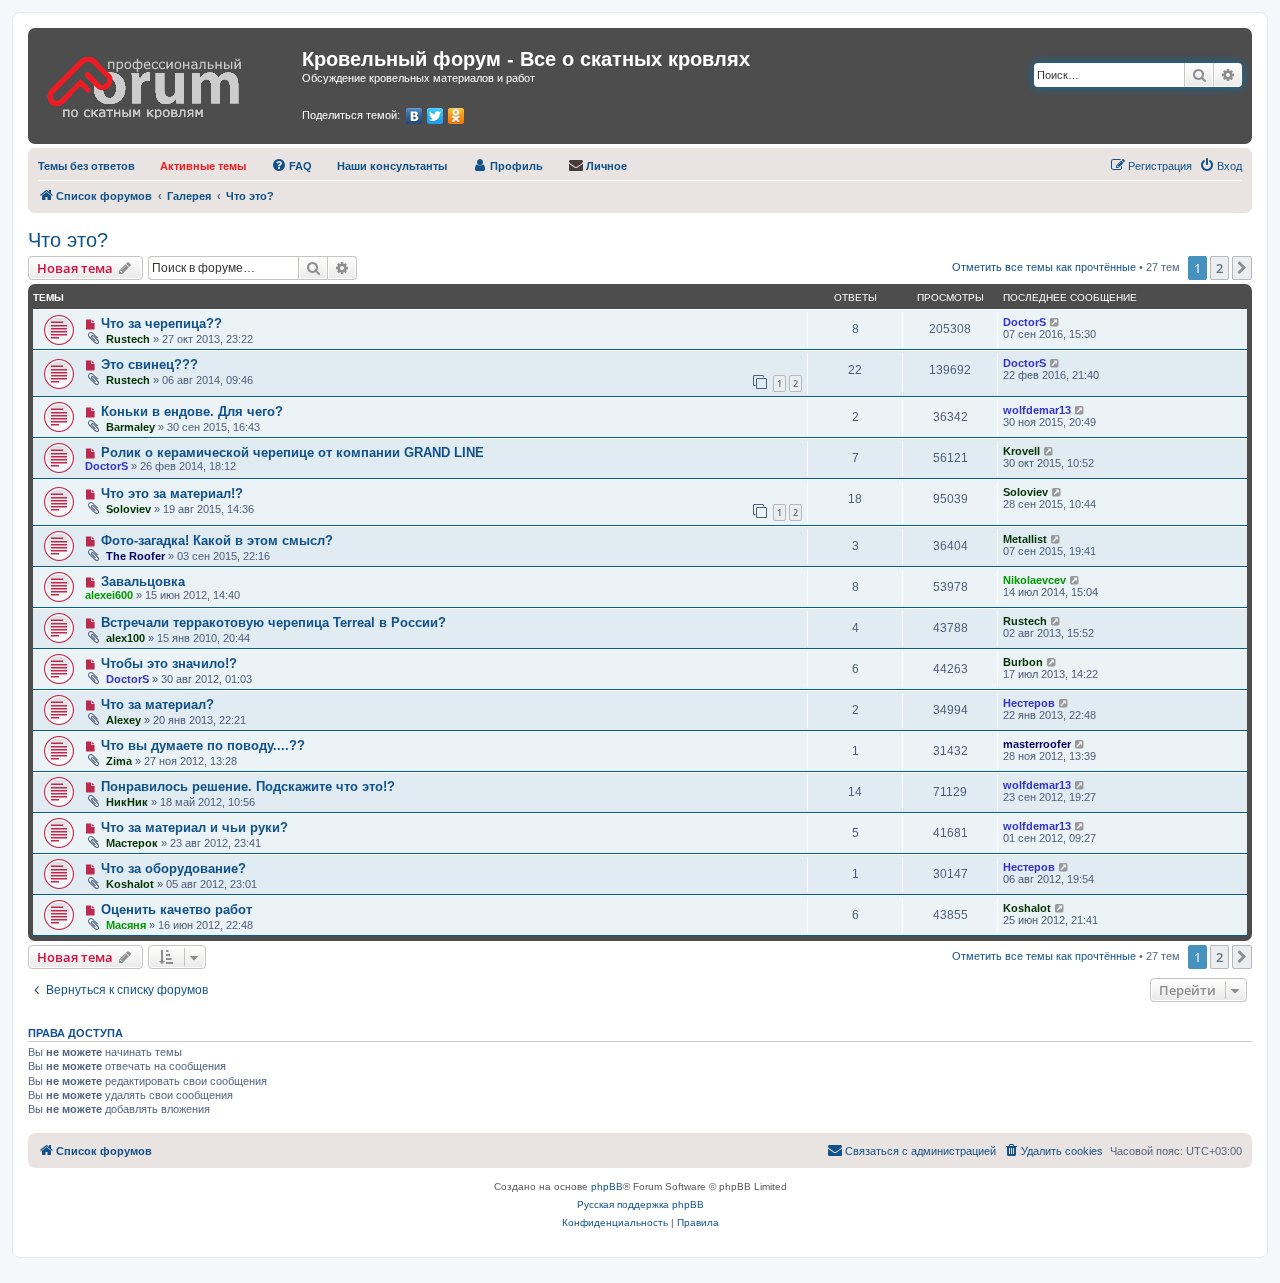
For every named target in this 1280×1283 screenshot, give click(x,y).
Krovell (1021, 451)
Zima (119, 761)
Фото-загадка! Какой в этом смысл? (217, 540)
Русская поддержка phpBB (640, 1204)
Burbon (1023, 662)
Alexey (123, 720)
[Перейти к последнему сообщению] (1055, 322)
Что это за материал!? (172, 493)
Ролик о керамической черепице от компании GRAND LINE (292, 452)
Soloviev (128, 509)
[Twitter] (435, 116)
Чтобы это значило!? (169, 663)
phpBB (607, 1186)
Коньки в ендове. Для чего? (192, 411)
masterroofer (1037, 744)
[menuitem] (86, 166)
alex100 (125, 638)
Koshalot (130, 884)
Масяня (126, 925)
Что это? (68, 240)
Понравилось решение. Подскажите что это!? (248, 786)
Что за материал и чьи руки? (194, 827)
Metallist (1025, 539)
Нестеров (1029, 703)
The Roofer (135, 556)
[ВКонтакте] (414, 116)
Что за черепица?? (161, 323)
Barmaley (130, 427)
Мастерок (132, 843)
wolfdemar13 (1037, 410)
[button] (1242, 268)
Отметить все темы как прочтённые (1044, 267)
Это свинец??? (149, 364)
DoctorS (1024, 322)
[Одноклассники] (456, 116)
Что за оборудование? (173, 868)
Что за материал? (157, 704)
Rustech (128, 339)
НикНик (127, 802)
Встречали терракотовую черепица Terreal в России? (273, 622)
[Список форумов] (167, 81)
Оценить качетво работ (176, 909)
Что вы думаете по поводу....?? (203, 745)
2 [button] (1219, 268)
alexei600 (109, 595)
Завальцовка (143, 581)
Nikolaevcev (1034, 580)
